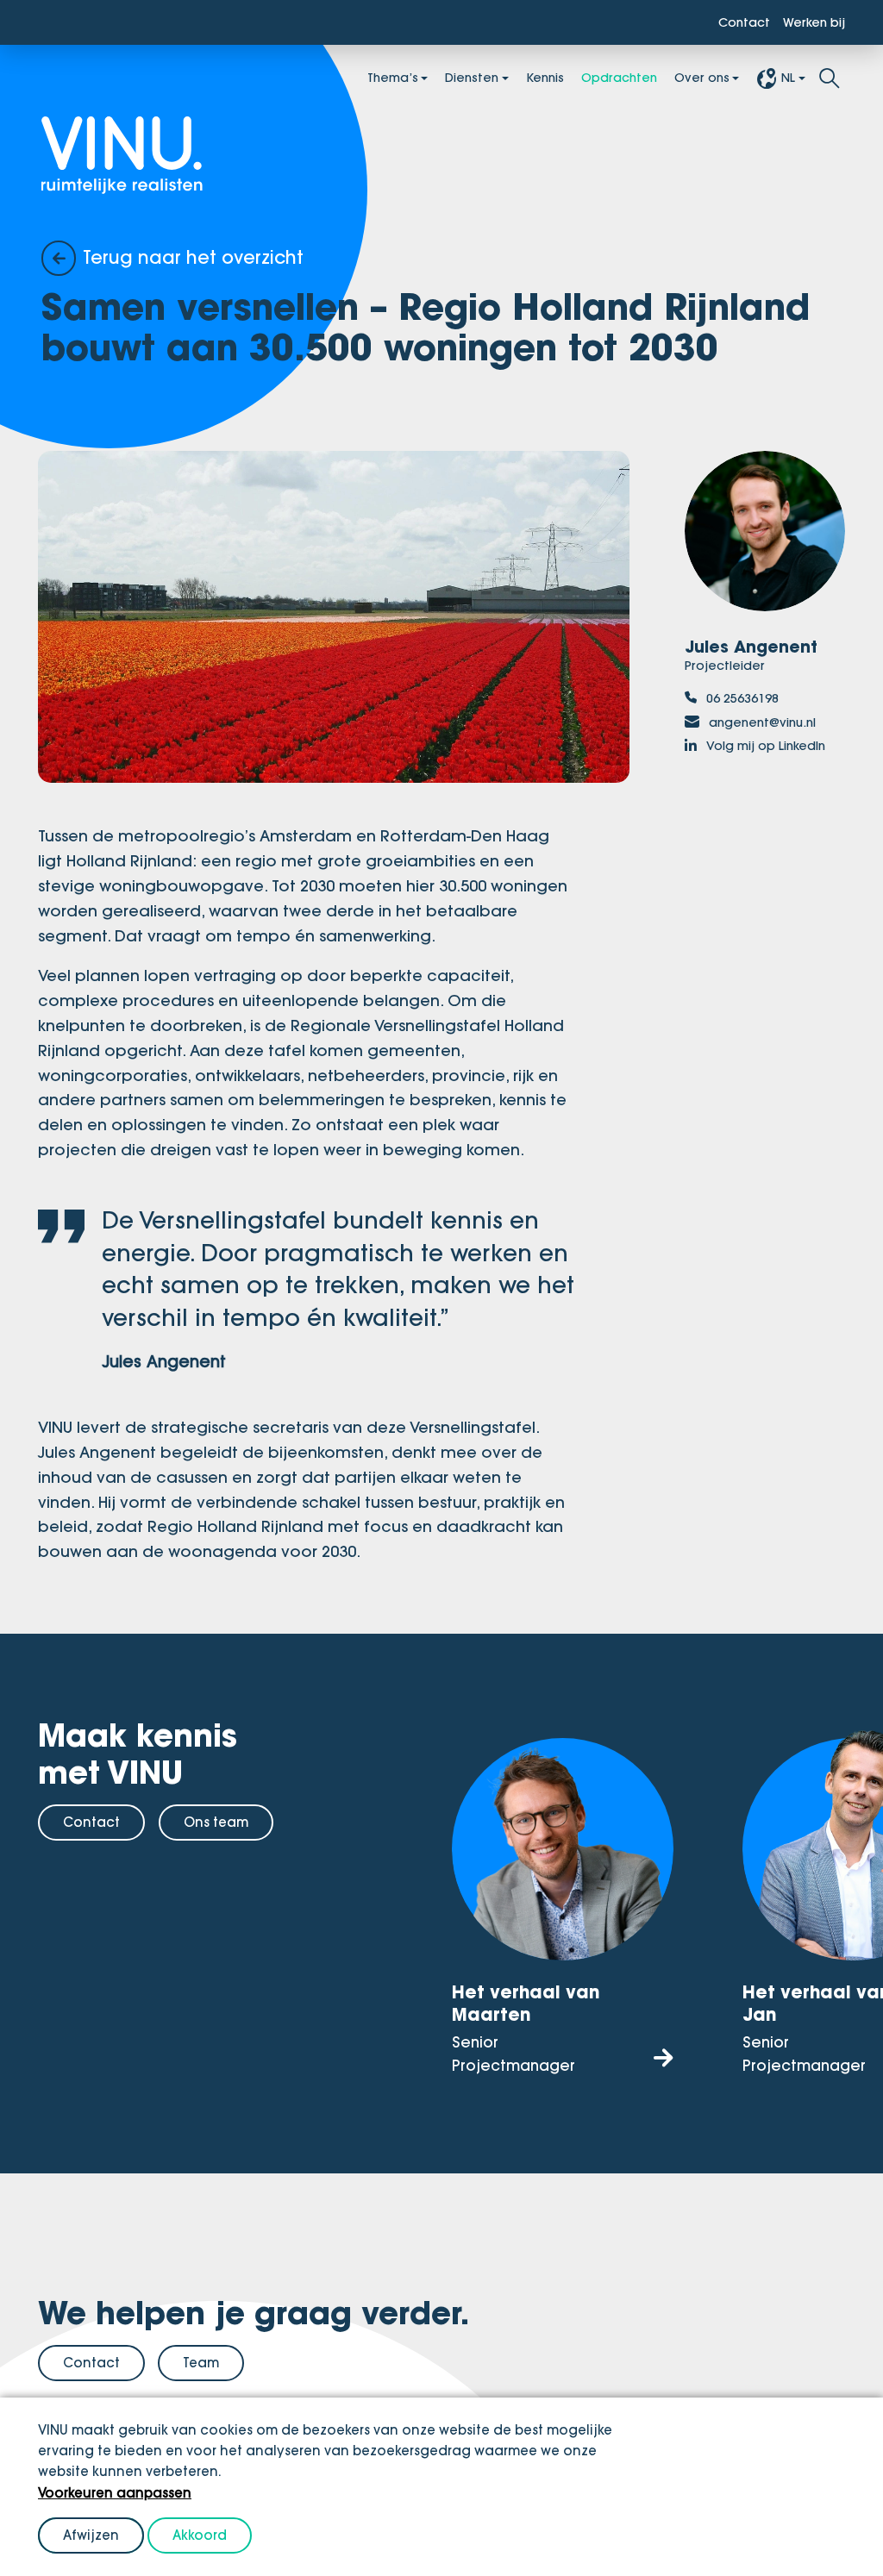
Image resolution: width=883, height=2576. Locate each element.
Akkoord (200, 2535)
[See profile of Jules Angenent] (765, 536)
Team (201, 2377)
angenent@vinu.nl (773, 732)
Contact (730, 23)
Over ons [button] (694, 80)
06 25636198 (748, 706)
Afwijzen (91, 2535)
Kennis (518, 80)
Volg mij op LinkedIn (763, 770)
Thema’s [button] (349, 80)
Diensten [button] (437, 80)
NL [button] (787, 80)
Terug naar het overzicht (210, 257)
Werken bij (808, 23)
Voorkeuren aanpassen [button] (115, 2493)
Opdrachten (601, 80)
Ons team (216, 1838)
